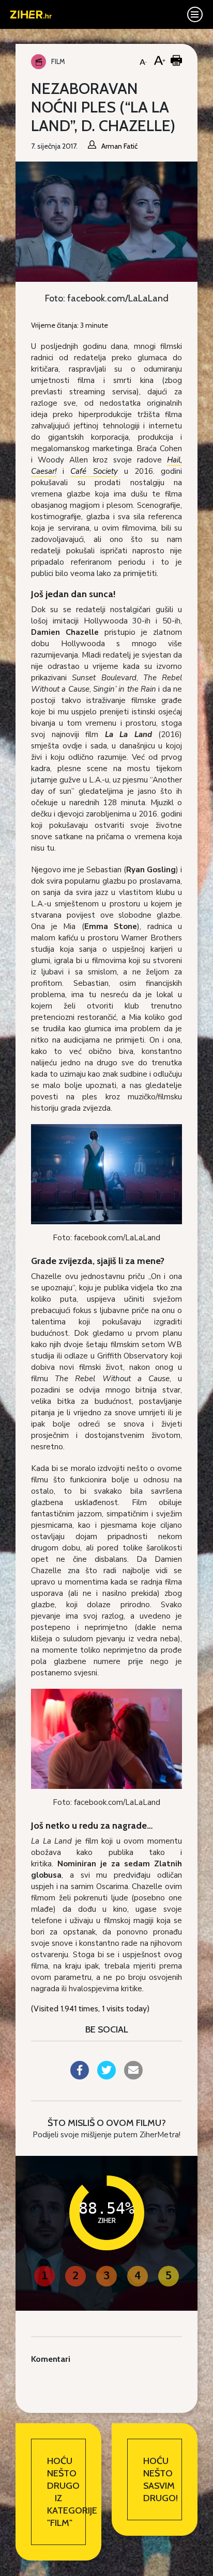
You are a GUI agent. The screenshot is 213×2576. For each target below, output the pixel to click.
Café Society (94, 471)
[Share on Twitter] (106, 2076)
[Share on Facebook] (80, 2076)
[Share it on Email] (133, 2076)
